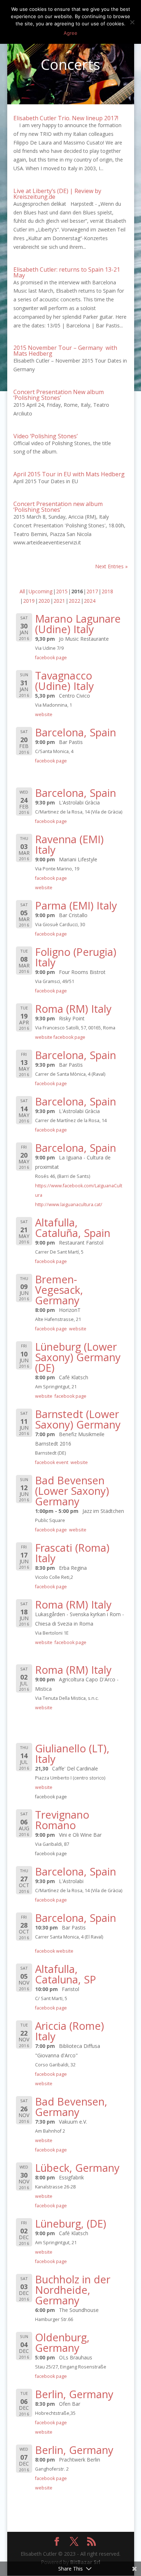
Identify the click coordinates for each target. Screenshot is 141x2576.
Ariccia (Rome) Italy (70, 2031)
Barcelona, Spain (76, 732)
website (44, 714)
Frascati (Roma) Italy (72, 1553)
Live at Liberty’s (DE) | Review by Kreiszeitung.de (57, 194)
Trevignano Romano (62, 1820)
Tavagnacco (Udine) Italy (65, 681)
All (22, 591)
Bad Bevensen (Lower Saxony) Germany (72, 1491)
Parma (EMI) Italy (76, 905)
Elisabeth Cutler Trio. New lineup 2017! (66, 118)
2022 (74, 601)
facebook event (52, 1462)
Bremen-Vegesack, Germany (59, 1290)
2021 (59, 601)
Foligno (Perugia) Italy (76, 957)
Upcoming (40, 591)
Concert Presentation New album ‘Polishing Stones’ (59, 395)
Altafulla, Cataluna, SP (66, 1974)
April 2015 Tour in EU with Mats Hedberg (69, 474)
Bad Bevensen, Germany (71, 2107)
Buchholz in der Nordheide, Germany (73, 2290)
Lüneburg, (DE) (71, 2223)
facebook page (51, 658)
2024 (90, 601)
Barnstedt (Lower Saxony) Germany (78, 1419)
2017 (92, 591)
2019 (29, 601)
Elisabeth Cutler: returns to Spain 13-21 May (67, 272)
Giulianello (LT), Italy (72, 1753)
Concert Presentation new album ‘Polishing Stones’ (58, 507)
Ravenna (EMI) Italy (69, 844)
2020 (44, 601)
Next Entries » (111, 566)
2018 (107, 591)
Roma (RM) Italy (73, 1009)
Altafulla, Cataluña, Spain (73, 1228)
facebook (45, 1951)
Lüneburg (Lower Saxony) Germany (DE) (78, 1357)
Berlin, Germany (74, 2394)
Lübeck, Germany (77, 2168)
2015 (62, 591)
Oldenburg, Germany (62, 2342)
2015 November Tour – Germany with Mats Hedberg (65, 351)
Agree (70, 33)
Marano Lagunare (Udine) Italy (78, 624)
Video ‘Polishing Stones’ (46, 436)
